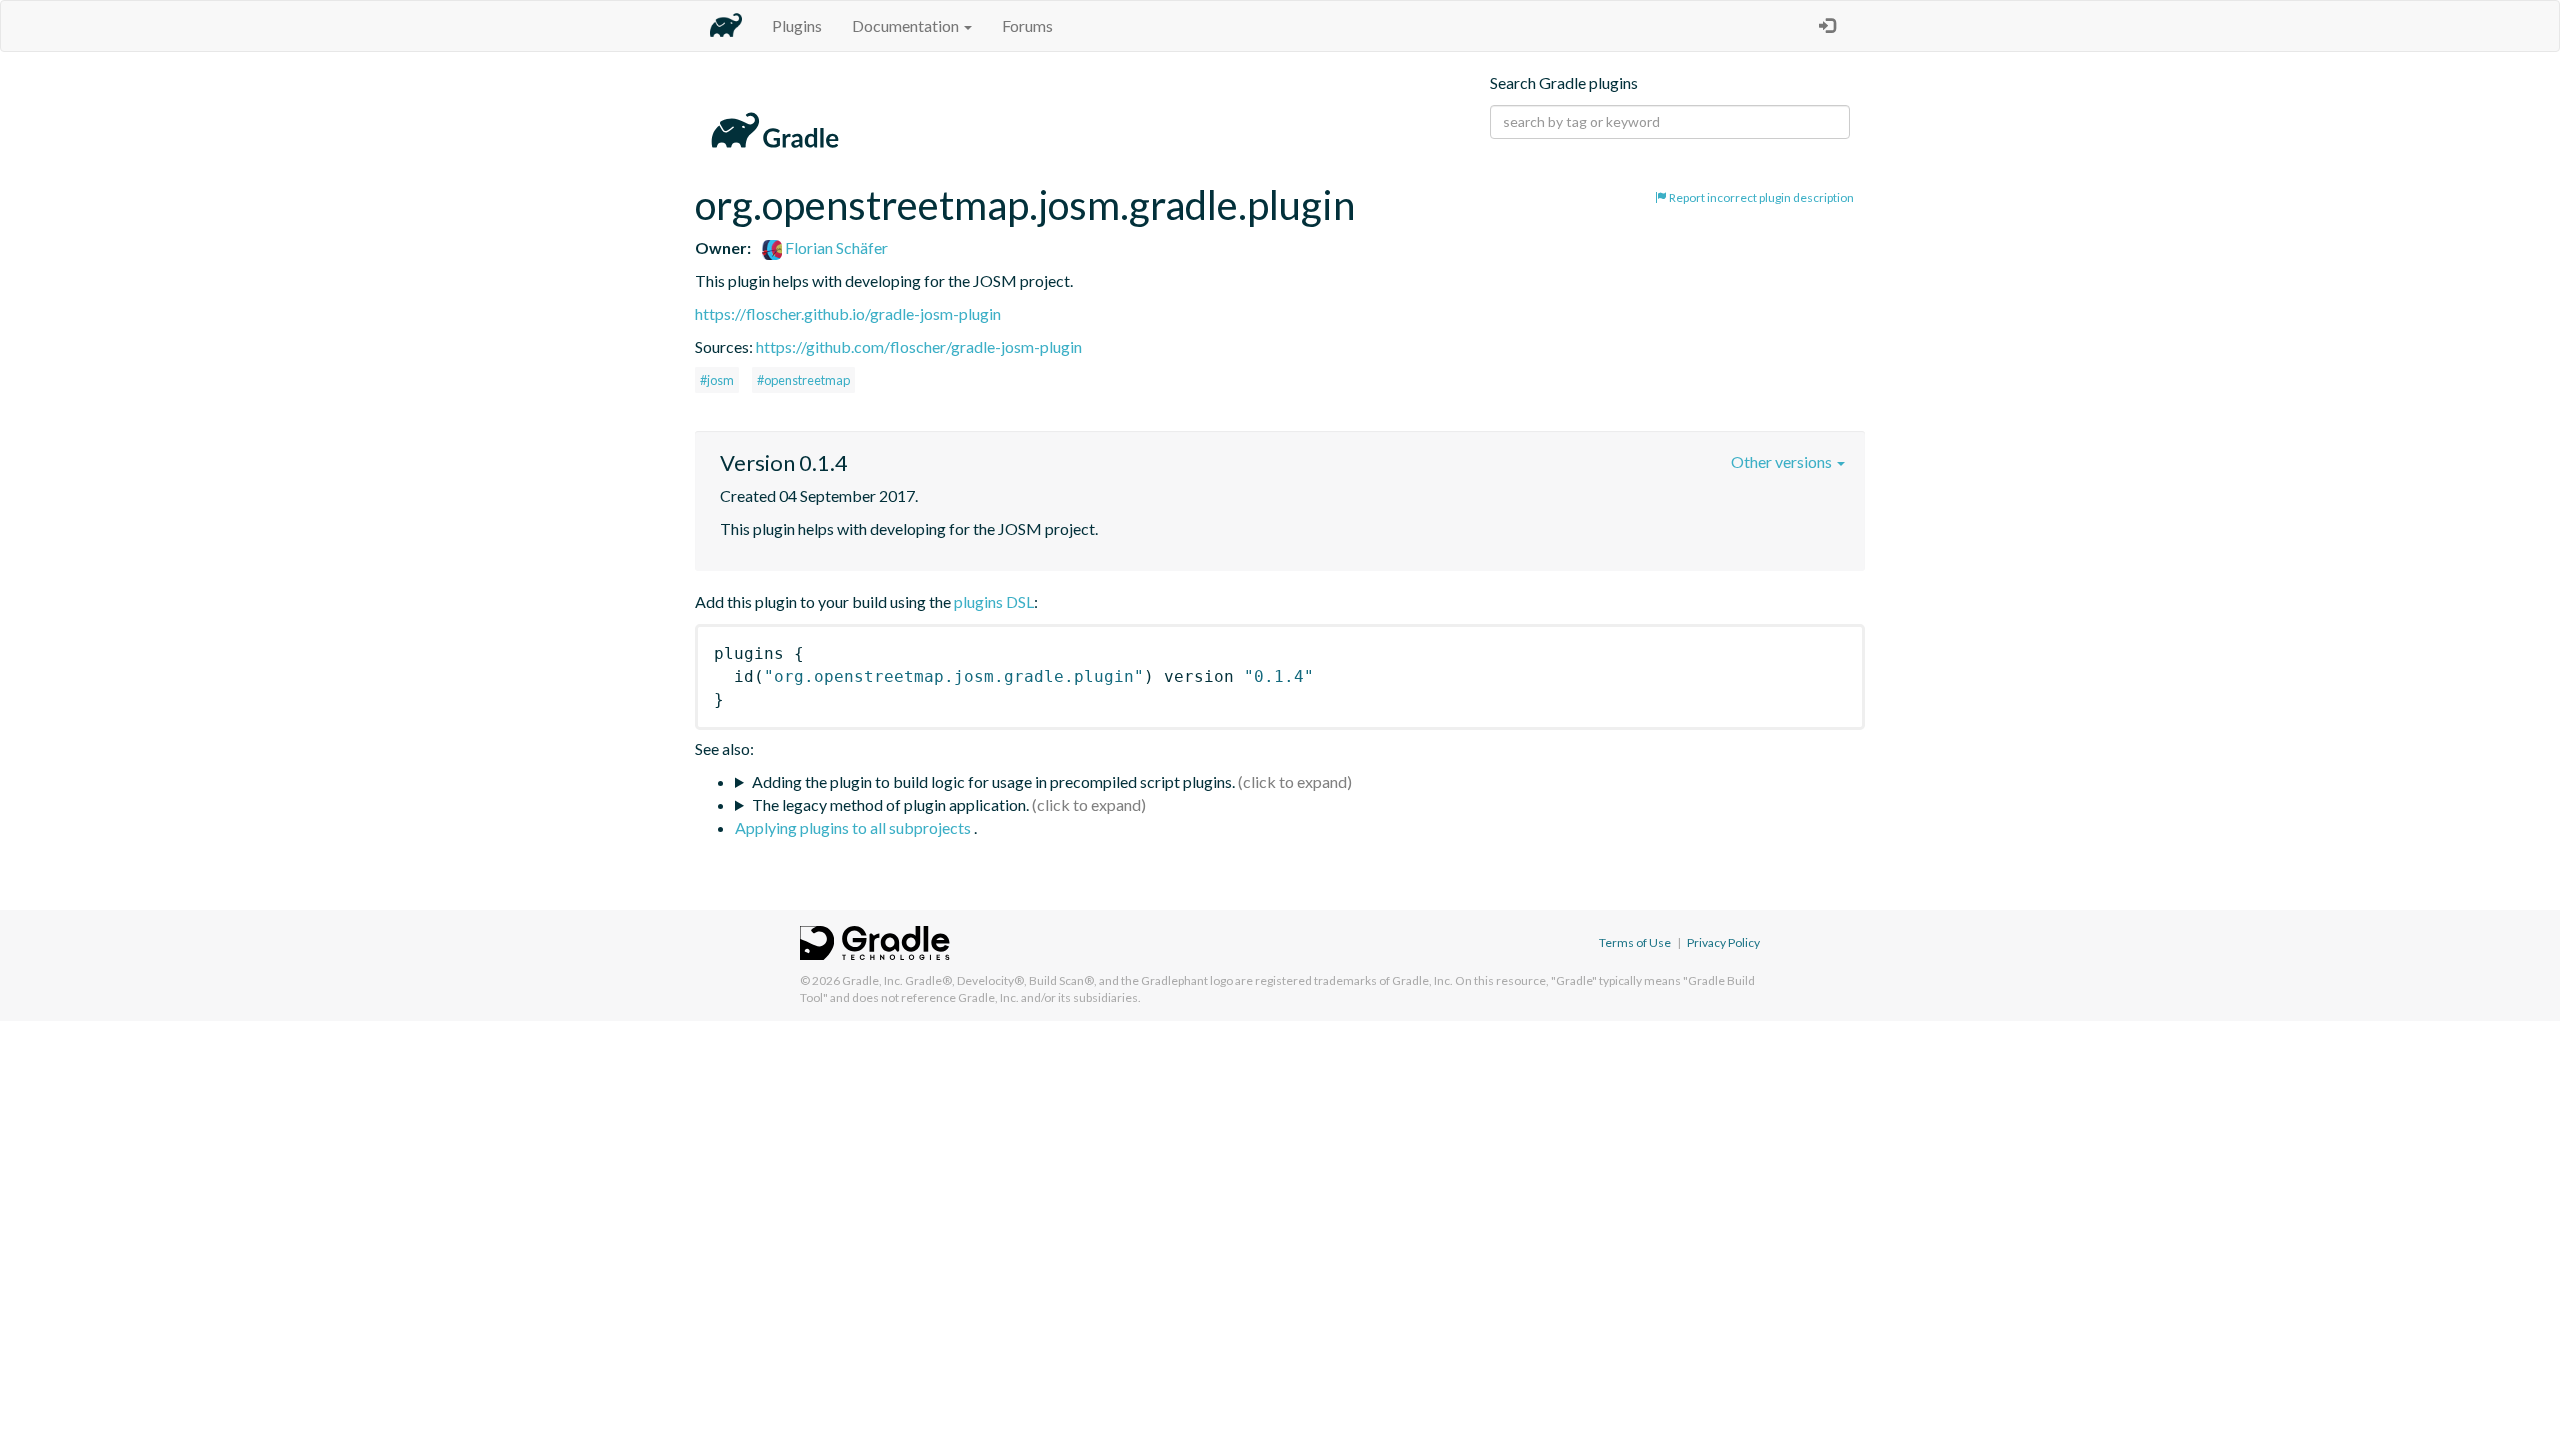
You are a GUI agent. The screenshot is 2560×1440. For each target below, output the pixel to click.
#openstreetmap (803, 380)
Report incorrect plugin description (1760, 197)
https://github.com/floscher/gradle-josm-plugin (919, 346)
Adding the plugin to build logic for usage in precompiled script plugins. (993, 781)
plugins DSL (994, 601)
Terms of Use (1635, 942)
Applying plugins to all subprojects (854, 827)
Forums (1027, 25)
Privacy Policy (1723, 942)
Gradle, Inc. (872, 980)
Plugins (797, 25)
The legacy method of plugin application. (890, 804)
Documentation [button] (907, 25)
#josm (717, 380)
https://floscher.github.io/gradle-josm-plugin (848, 313)
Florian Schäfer (835, 247)
